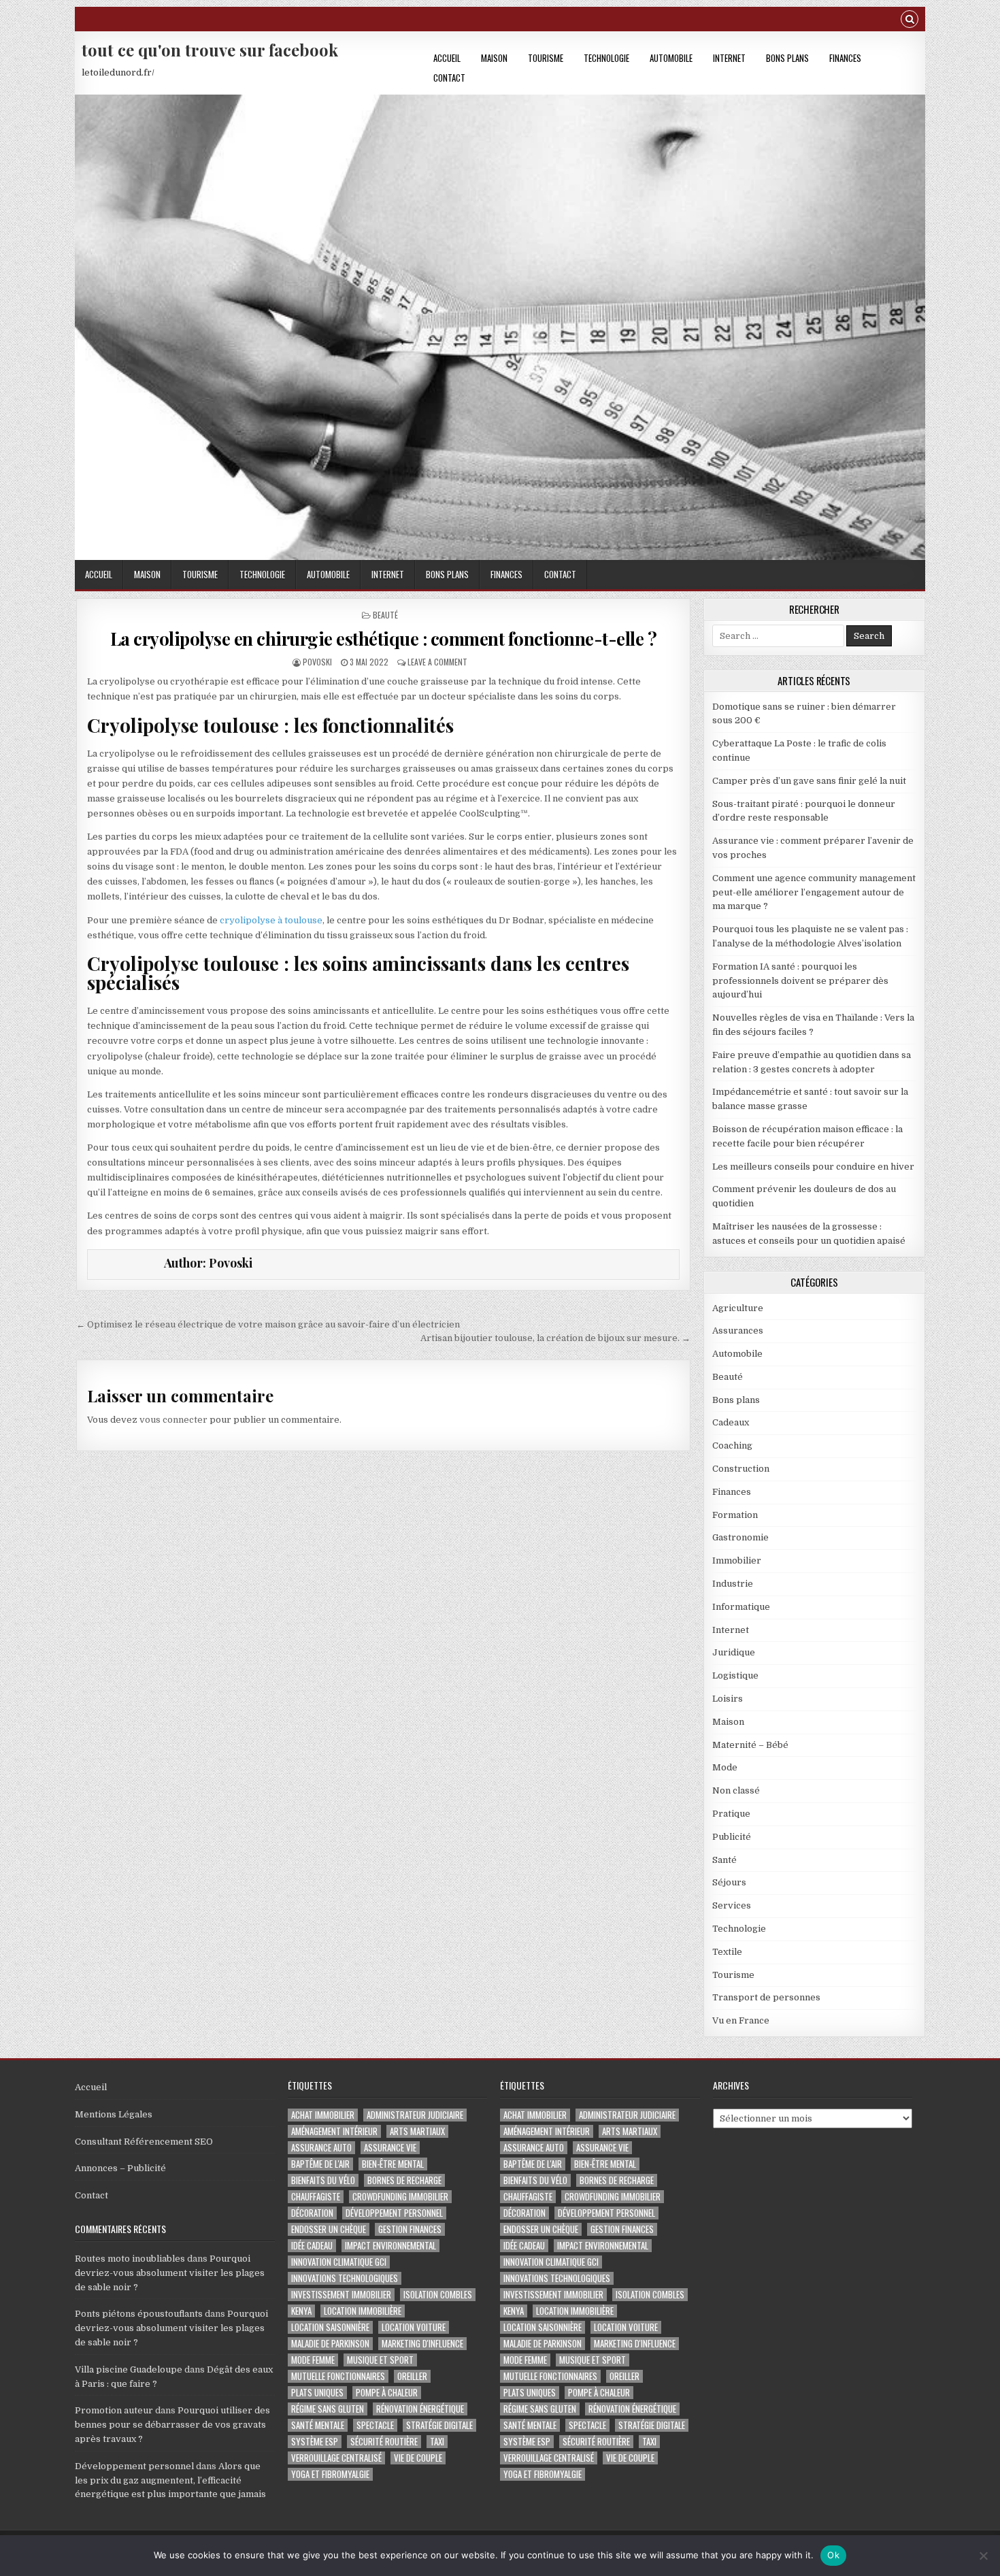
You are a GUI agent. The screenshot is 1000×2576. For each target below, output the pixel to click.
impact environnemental (390, 2246)
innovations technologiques (345, 2278)
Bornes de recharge (404, 2180)
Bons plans (787, 58)
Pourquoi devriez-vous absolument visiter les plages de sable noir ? (170, 2273)
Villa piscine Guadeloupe (129, 2369)
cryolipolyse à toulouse (271, 920)
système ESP (315, 2442)
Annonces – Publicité (120, 2168)
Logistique (735, 1675)
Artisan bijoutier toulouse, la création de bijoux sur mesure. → (555, 1338)
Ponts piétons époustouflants (139, 2314)
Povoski (317, 662)
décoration (312, 2213)
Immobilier (737, 1561)
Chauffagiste (316, 2197)
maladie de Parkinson (330, 2344)
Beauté (385, 615)
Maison (494, 58)
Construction (741, 1469)
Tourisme (546, 58)
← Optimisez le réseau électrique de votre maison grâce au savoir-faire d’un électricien (268, 1324)
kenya (301, 2311)
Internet (729, 58)
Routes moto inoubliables (130, 2259)
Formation (735, 1515)
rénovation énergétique (420, 2409)
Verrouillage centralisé (336, 2458)
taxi (437, 2442)
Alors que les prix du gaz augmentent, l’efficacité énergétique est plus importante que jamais (170, 2480)
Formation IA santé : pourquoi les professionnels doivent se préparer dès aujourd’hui (800, 981)
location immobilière (363, 2311)
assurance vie (390, 2148)
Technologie (606, 58)
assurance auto (321, 2148)
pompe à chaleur (387, 2393)
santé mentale (318, 2425)
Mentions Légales (114, 2114)
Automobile (671, 58)
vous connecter (173, 1420)
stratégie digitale (439, 2425)
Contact (449, 78)
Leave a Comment (437, 662)
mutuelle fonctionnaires (338, 2376)
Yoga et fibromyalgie (330, 2474)
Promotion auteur (114, 2410)
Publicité (732, 1837)
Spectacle (375, 2425)
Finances (845, 58)
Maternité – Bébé (750, 1745)
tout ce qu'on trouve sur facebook (210, 50)
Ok (833, 2555)
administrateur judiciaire (415, 2115)
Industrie (733, 1584)
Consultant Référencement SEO (144, 2142)
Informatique (741, 1607)
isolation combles (438, 2295)
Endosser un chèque (329, 2229)
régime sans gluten (328, 2409)
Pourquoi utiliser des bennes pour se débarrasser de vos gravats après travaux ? (172, 2425)
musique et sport (380, 2360)
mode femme (313, 2360)
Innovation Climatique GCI (339, 2262)
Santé (724, 1860)
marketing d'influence (422, 2344)
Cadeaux (731, 1422)
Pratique (731, 1814)
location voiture (414, 2327)
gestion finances (410, 2229)
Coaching (732, 1446)
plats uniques (317, 2393)
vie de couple (418, 2458)
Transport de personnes (766, 1997)
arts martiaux (417, 2131)
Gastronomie (740, 1537)
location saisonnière (330, 2327)
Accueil (447, 58)
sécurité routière (384, 2442)
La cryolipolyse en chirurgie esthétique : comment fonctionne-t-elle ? (384, 639)
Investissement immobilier (341, 2295)
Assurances (738, 1331)
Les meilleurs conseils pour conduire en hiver (813, 1167)
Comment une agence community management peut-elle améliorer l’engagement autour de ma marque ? (814, 892)
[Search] (910, 21)
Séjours (729, 1882)
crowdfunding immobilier (400, 2197)
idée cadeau (312, 2246)
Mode (725, 1767)
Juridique (734, 1652)
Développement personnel (134, 2466)
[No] (983, 2556)
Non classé (736, 1790)
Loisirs (728, 1699)
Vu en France (741, 2020)
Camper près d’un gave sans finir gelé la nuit (809, 781)
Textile (727, 1952)
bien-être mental (393, 2164)
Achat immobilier (323, 2115)
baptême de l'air (320, 2164)
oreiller (412, 2376)
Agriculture (738, 1308)
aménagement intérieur (334, 2131)
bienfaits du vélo (323, 2180)
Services (732, 1905)
